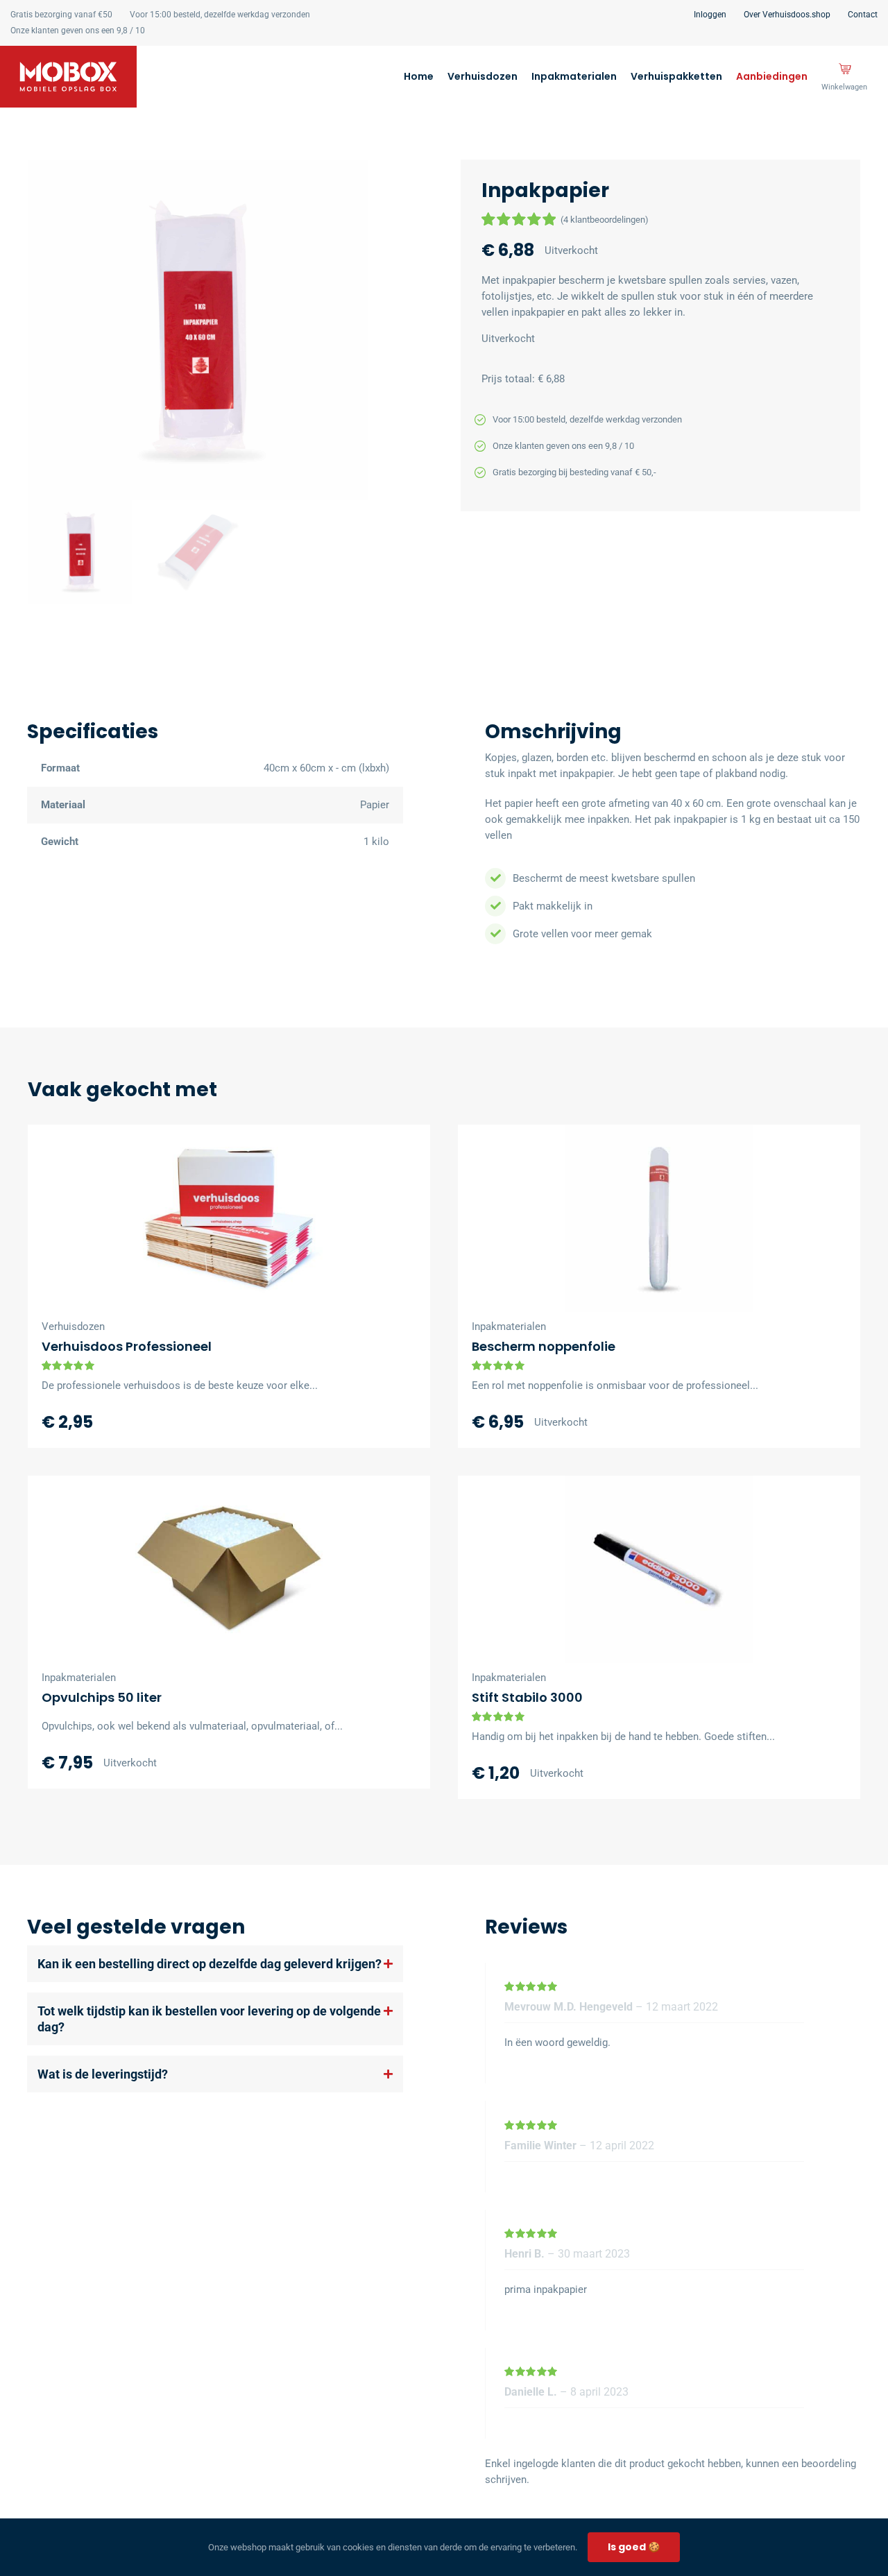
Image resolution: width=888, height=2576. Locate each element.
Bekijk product (314, 1299)
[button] (80, 552)
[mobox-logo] (68, 51)
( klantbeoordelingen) (605, 220)
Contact (863, 15)
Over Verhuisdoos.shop (787, 15)
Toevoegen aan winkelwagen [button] (182, 1299)
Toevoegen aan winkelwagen (612, 1299)
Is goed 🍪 (634, 2547)
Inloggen (710, 15)
